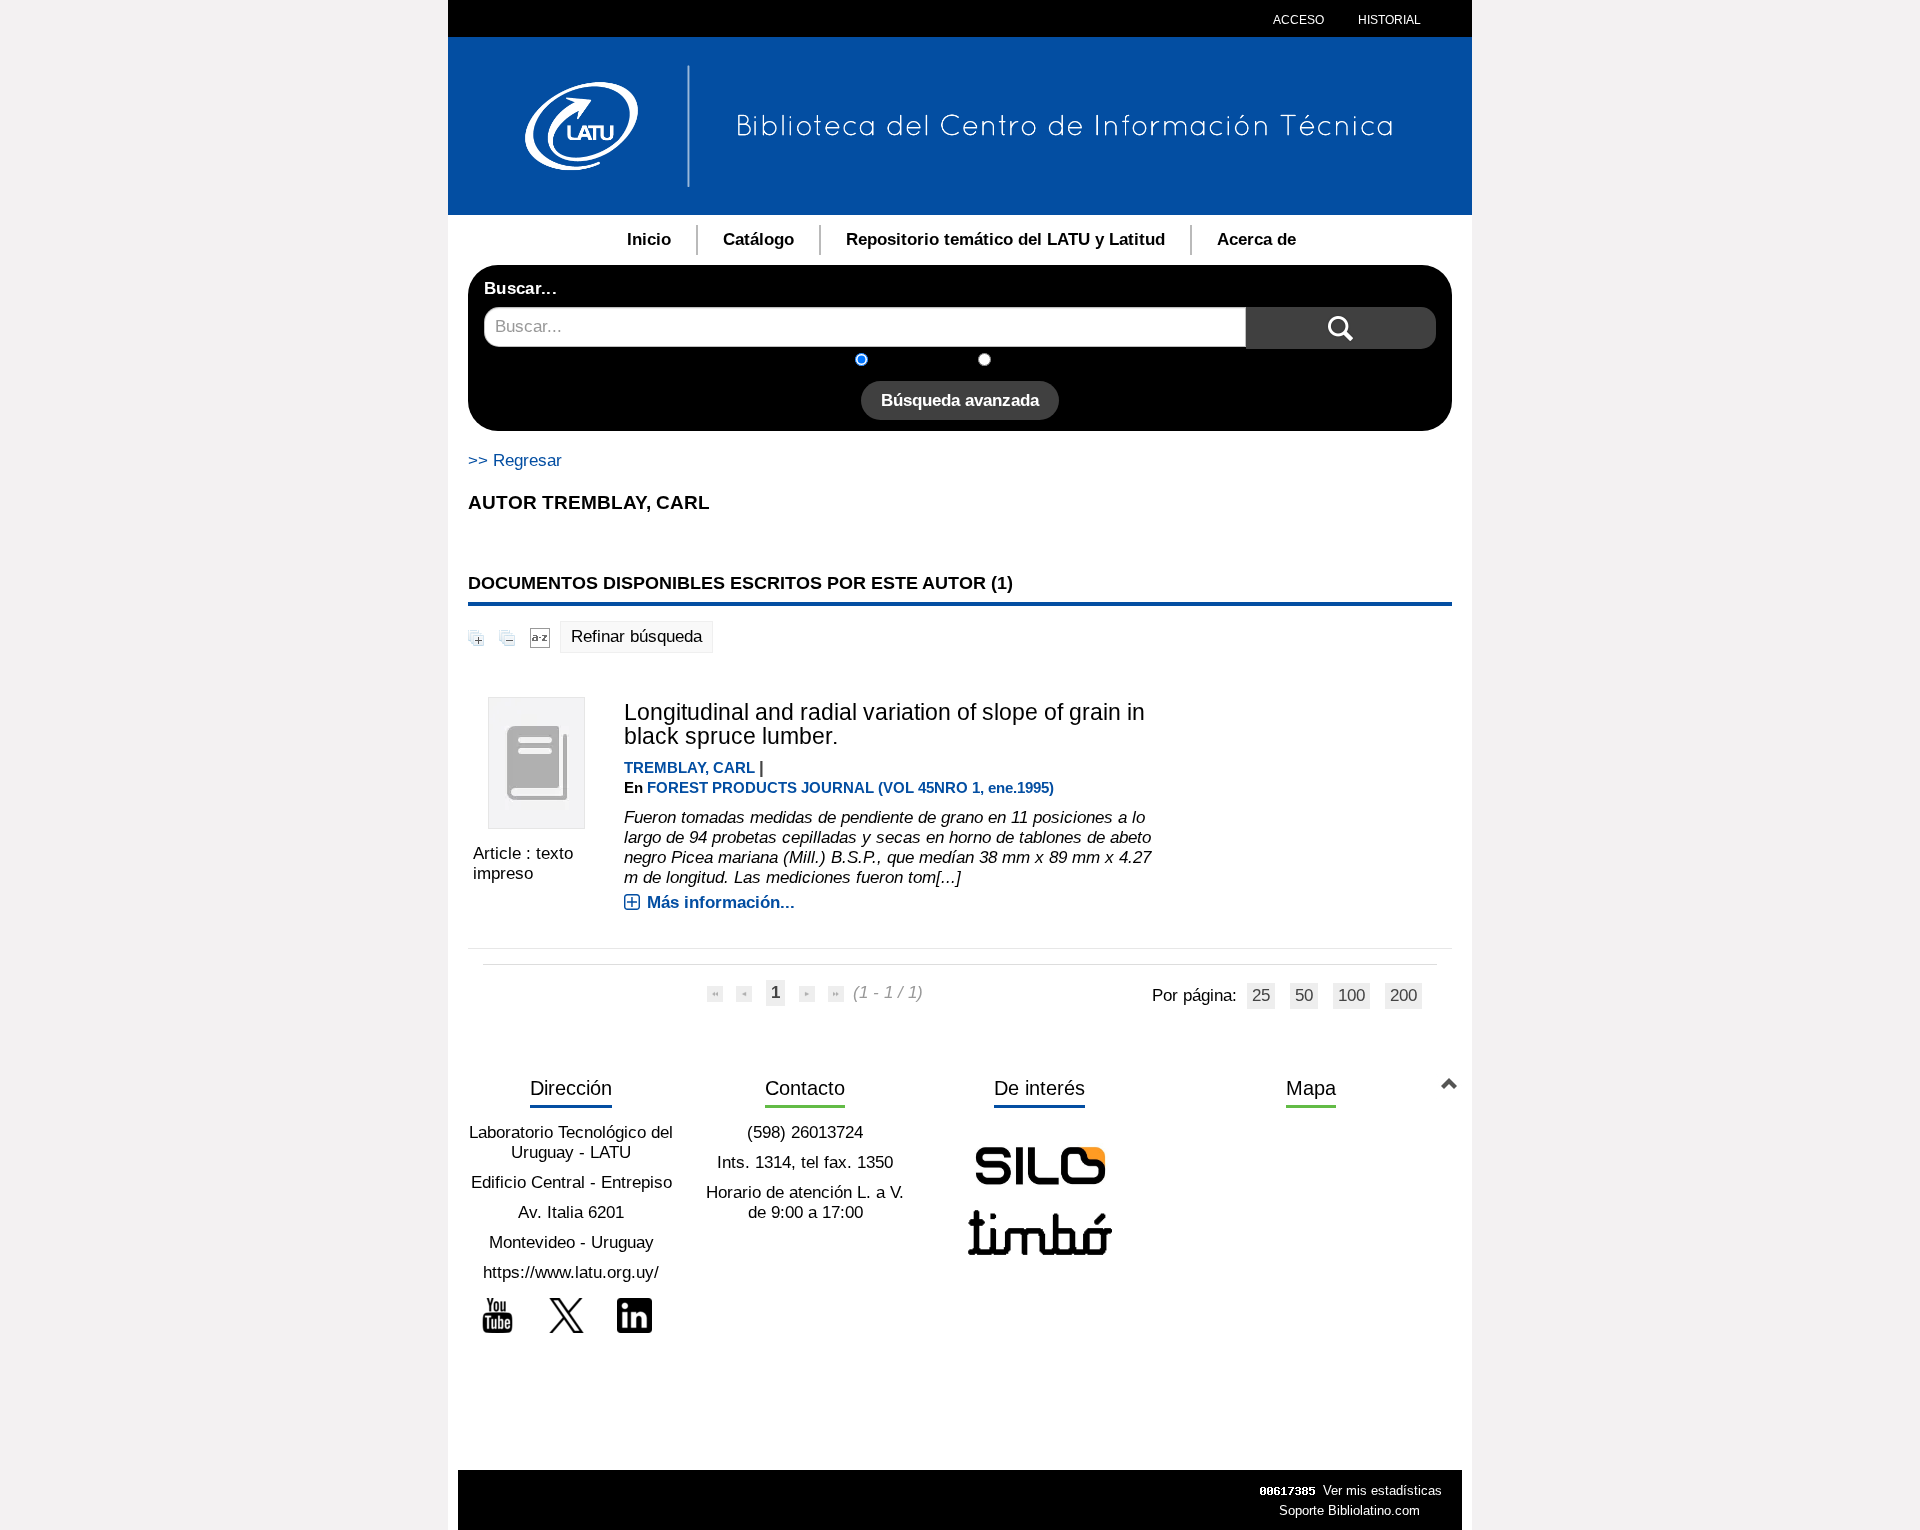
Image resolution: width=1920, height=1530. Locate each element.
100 (1351, 995)
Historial (1388, 20)
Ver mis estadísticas (1382, 1490)
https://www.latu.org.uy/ (571, 1272)
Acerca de (1256, 239)
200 (1403, 995)
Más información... (721, 902)
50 (1304, 995)
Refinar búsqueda (636, 636)
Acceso (1298, 20)
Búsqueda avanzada (960, 400)
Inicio (649, 239)
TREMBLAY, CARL (689, 767)
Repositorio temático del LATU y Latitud (1005, 239)
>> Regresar (515, 460)
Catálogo (758, 239)
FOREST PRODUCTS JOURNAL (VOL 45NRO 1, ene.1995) (850, 787)
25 (1261, 995)
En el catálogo (929, 361)
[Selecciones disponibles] (540, 636)
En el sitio (1039, 361)
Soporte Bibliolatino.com (1349, 1510)
